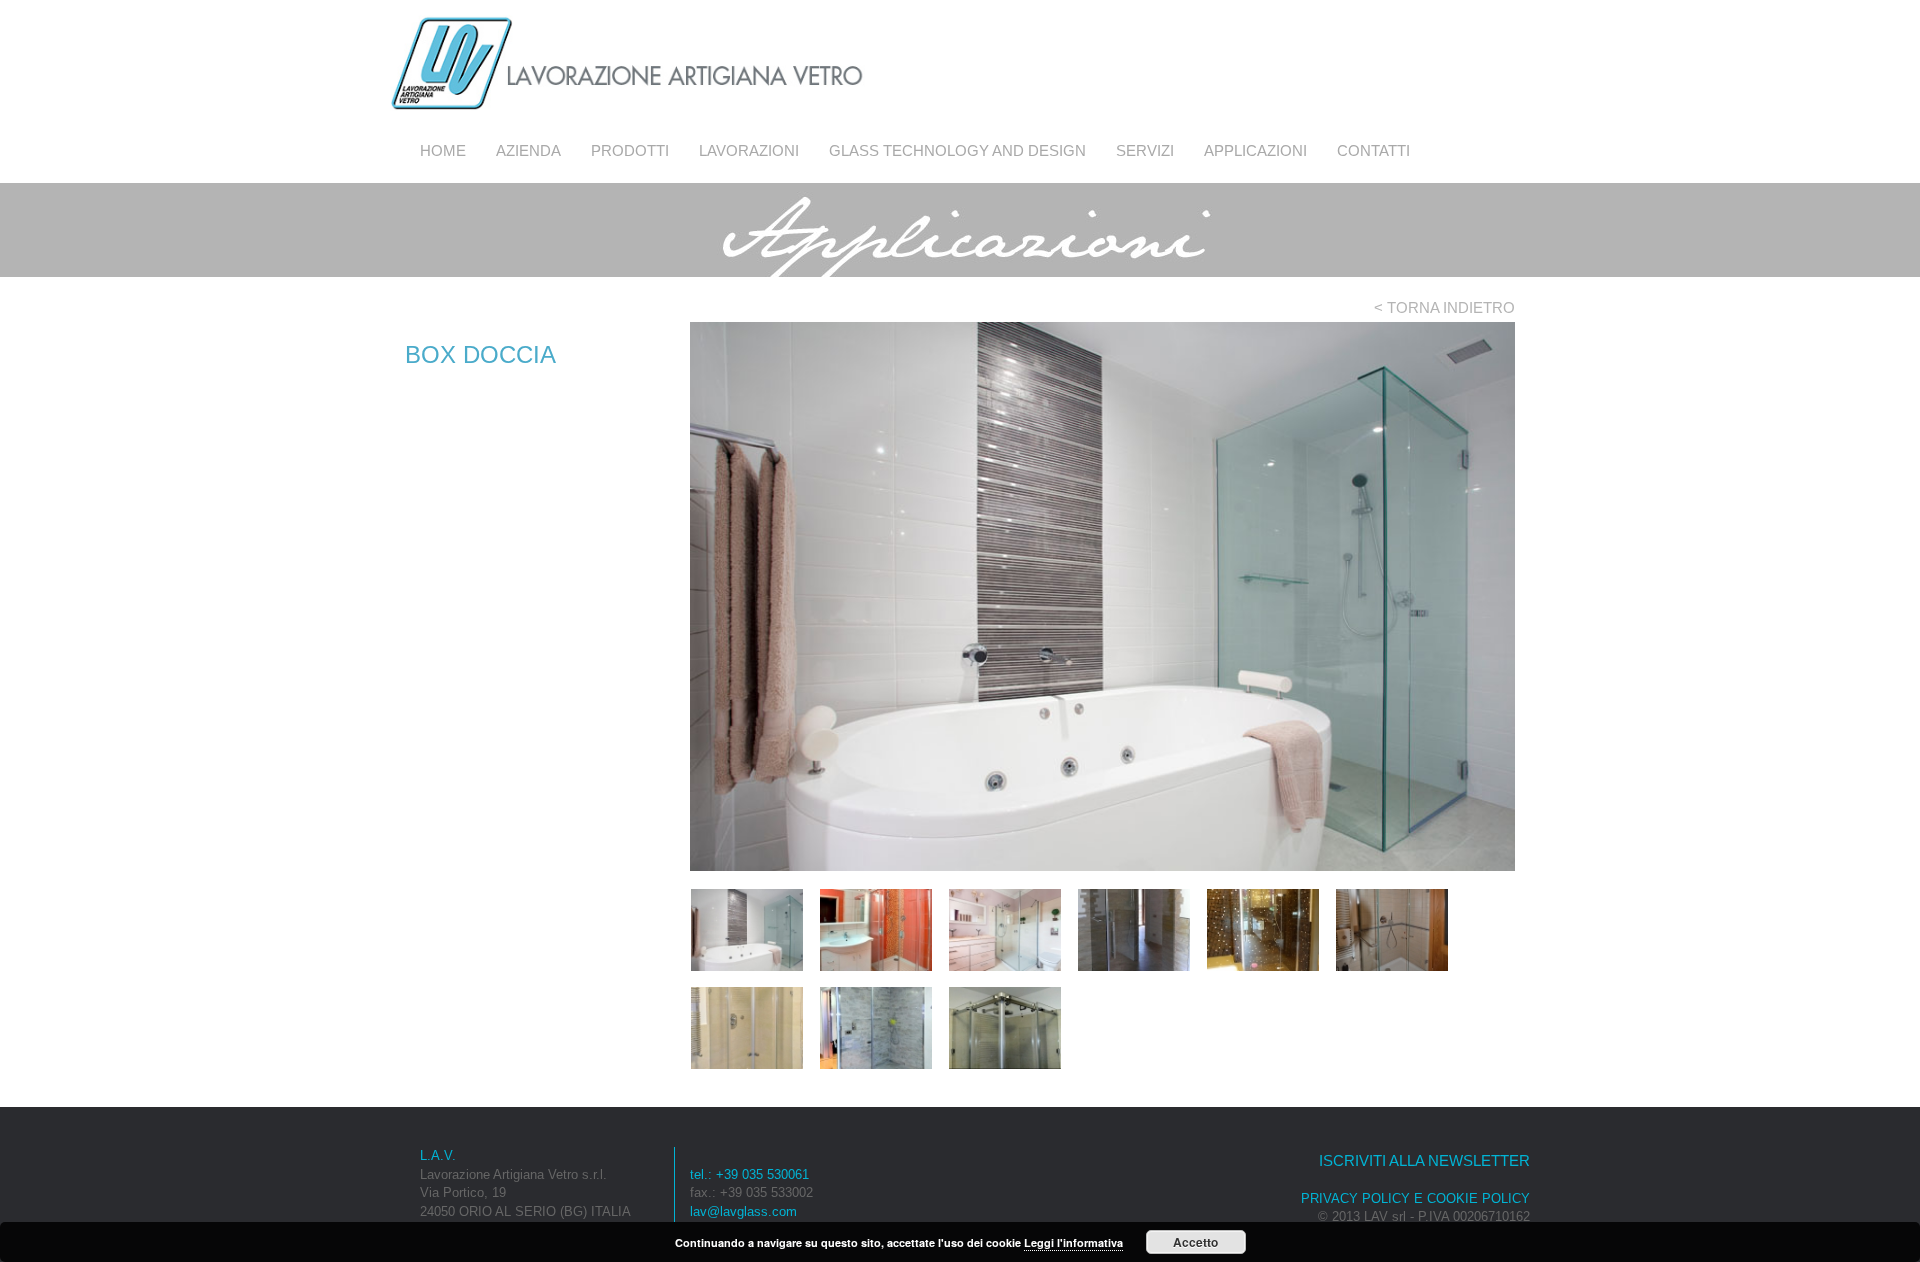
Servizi (1145, 150)
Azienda (528, 150)
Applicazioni (1255, 150)
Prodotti (630, 150)
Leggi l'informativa (1073, 1242)
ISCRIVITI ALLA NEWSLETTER (1424, 1160)
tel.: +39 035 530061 (749, 1174)
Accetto (1195, 1242)
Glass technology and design (957, 150)
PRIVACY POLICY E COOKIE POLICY (1415, 1198)
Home (443, 150)
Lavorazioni (749, 150)
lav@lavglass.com (743, 1211)
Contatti (1373, 150)
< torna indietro (1444, 307)
